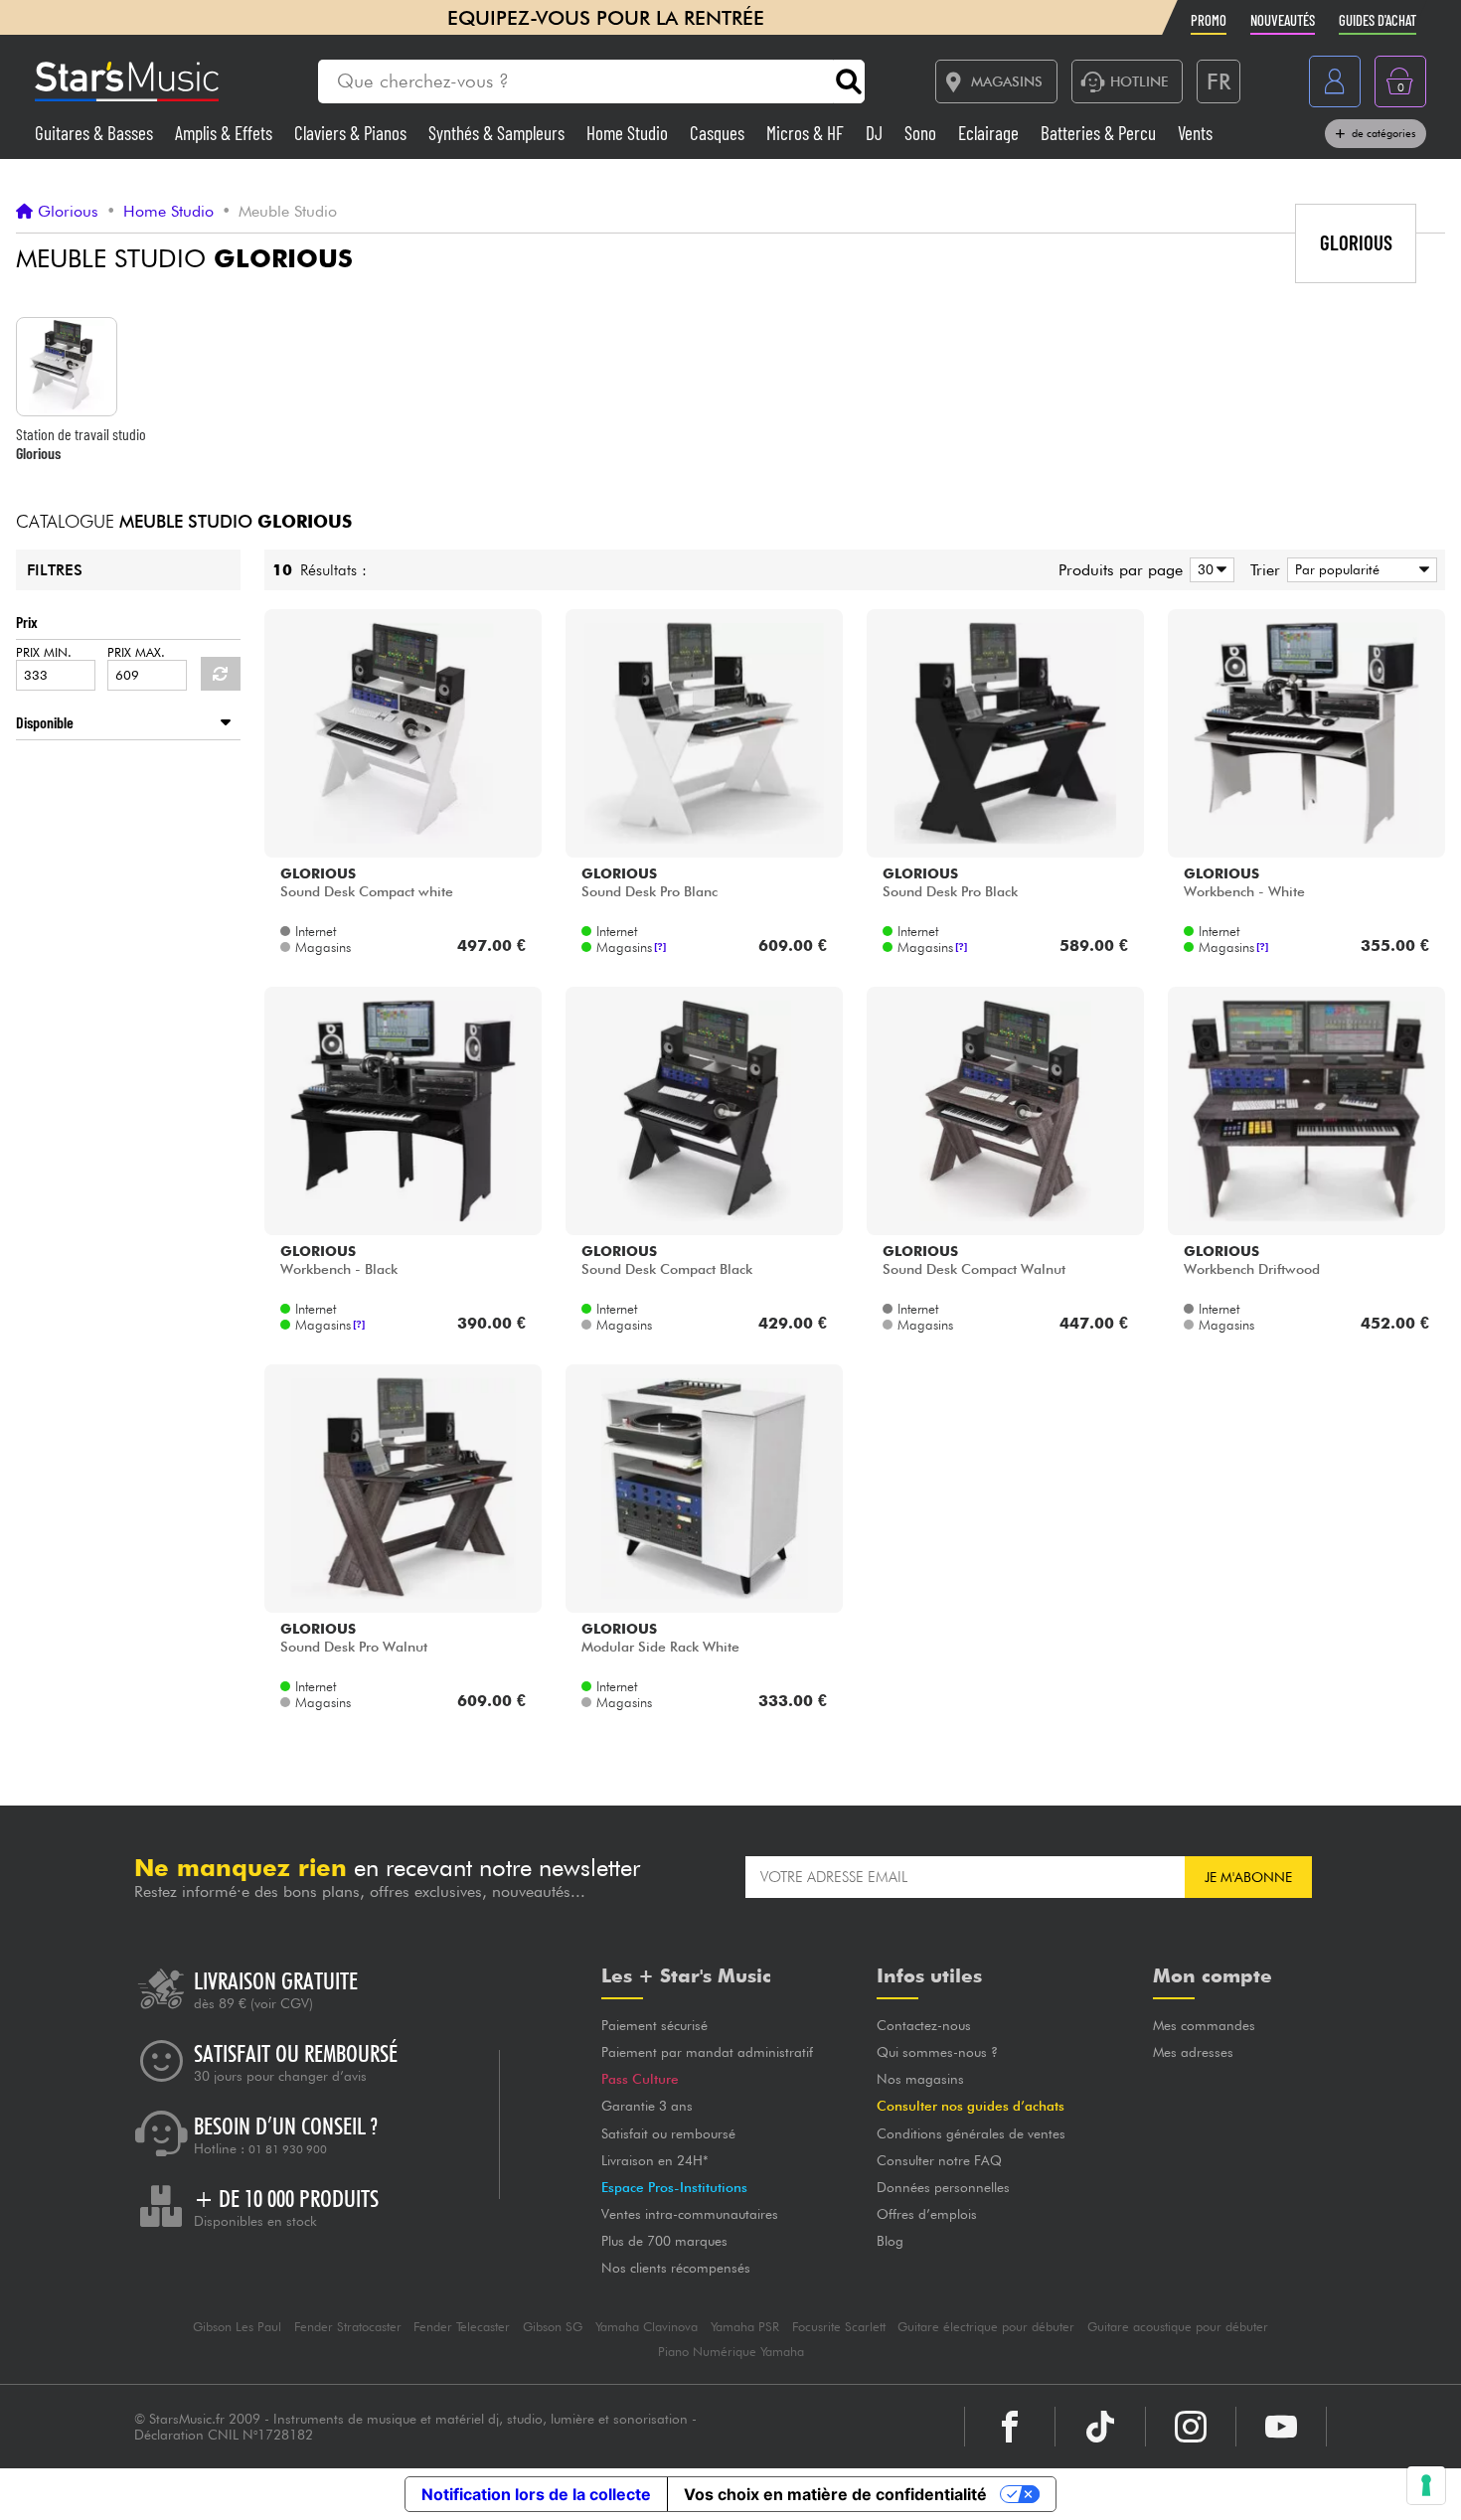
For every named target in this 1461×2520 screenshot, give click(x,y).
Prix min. (44, 652)
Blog (890, 2241)
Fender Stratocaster (348, 2327)
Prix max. (136, 652)
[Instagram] (1191, 2427)
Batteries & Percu (1100, 133)
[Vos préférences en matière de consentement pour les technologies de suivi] (1426, 2485)
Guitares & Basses (96, 133)
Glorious (68, 212)
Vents (1195, 133)
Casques (719, 133)
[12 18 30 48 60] (1209, 570)
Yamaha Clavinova (647, 2327)
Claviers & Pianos (352, 133)
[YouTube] (1281, 2427)
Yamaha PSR (745, 2327)
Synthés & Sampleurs (498, 133)
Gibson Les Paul (237, 2327)
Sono (922, 133)
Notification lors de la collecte (536, 2494)
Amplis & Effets (226, 133)
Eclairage (990, 133)
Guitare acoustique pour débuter (1178, 2327)
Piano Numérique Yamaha (731, 2352)
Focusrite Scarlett (839, 2327)
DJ (876, 133)
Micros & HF (807, 133)
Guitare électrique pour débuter (986, 2327)
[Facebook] (1010, 2427)
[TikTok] (1100, 2427)
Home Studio (629, 133)
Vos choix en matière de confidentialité (835, 2494)
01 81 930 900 (288, 2149)
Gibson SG (553, 2327)
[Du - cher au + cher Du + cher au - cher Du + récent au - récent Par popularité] (1359, 570)
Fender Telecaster (462, 2327)
